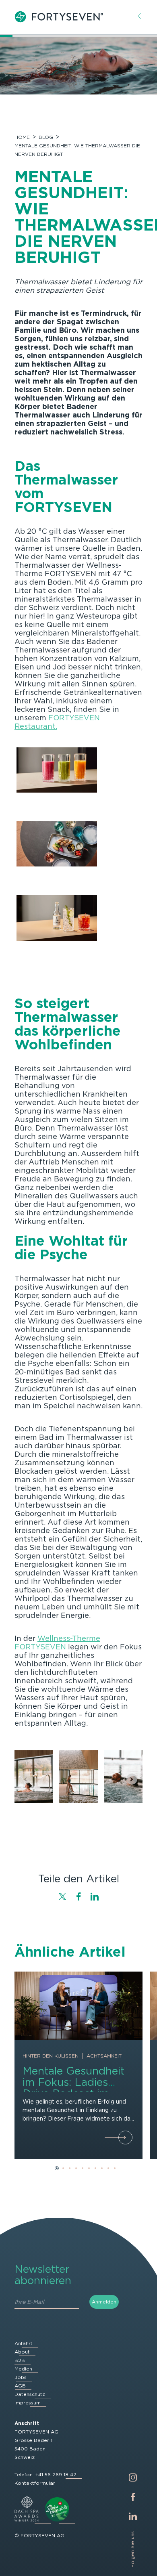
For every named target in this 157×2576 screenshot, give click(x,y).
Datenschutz (30, 2394)
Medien (23, 2369)
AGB (20, 2386)
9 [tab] (108, 2168)
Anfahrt (24, 2343)
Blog (46, 137)
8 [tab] (102, 2168)
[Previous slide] (25, 1779)
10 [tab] (115, 2168)
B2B (20, 2360)
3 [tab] (70, 2168)
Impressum (28, 2403)
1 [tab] (57, 2168)
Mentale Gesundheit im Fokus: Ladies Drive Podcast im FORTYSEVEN (73, 2088)
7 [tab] (95, 2168)
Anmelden (104, 2302)
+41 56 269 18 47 (56, 2474)
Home (22, 137)
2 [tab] (63, 2168)
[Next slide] (132, 1779)
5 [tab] (83, 2168)
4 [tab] (76, 2168)
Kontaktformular (35, 2483)
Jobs (21, 2377)
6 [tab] (89, 2168)
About (22, 2352)
